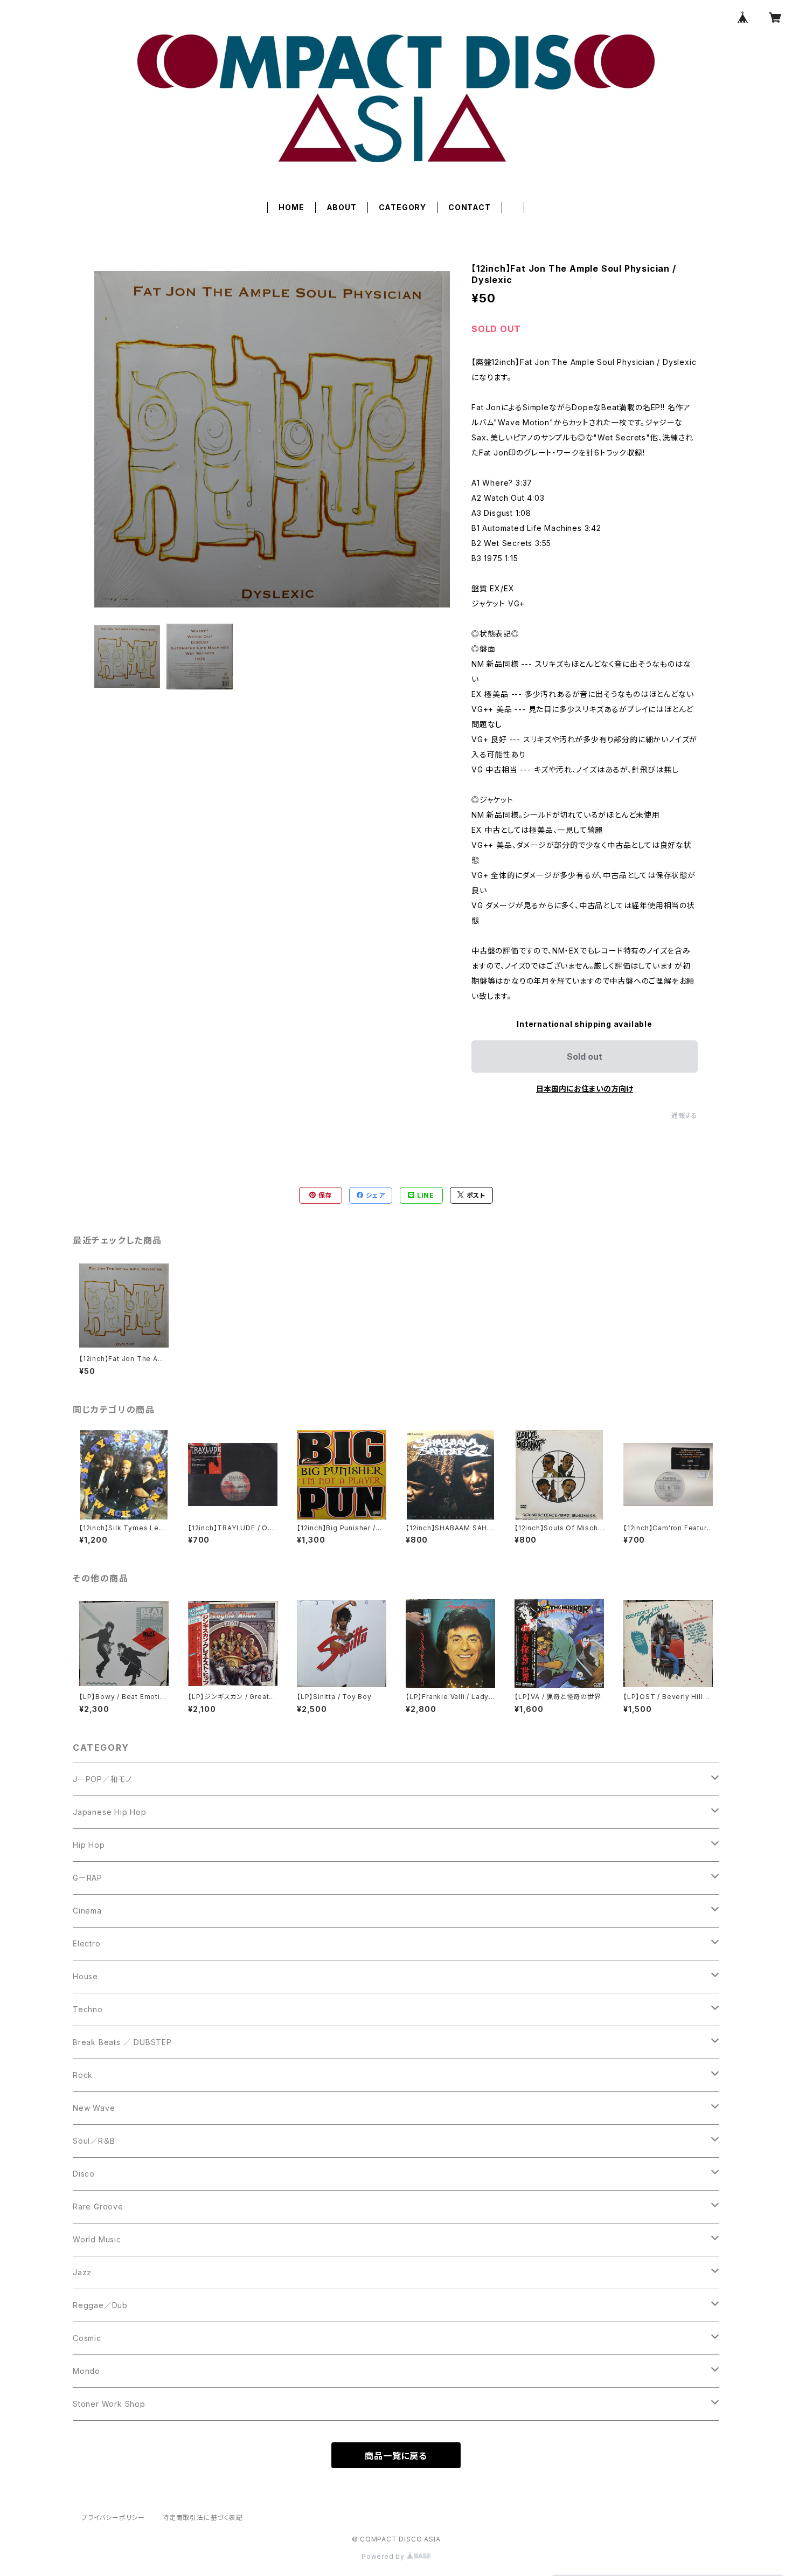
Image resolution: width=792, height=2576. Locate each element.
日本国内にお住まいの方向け (585, 1089)
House (85, 1976)
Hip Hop (89, 1845)
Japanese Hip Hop (110, 1812)
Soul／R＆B (94, 2141)
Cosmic (87, 2338)
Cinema (87, 1911)
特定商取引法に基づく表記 (203, 2518)
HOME (291, 207)
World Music (97, 2239)
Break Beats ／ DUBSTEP (122, 2042)
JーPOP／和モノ (102, 1779)
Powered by (384, 2556)
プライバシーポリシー (113, 2518)
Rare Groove (98, 2206)
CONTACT (470, 207)
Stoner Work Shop (109, 2404)
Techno (88, 2009)
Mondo (86, 2371)
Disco (84, 2174)
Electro (87, 1943)
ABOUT (342, 207)
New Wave (94, 2108)
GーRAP (88, 1878)
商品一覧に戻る (396, 2456)
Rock (83, 2075)
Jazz (82, 2272)
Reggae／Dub (100, 2305)
